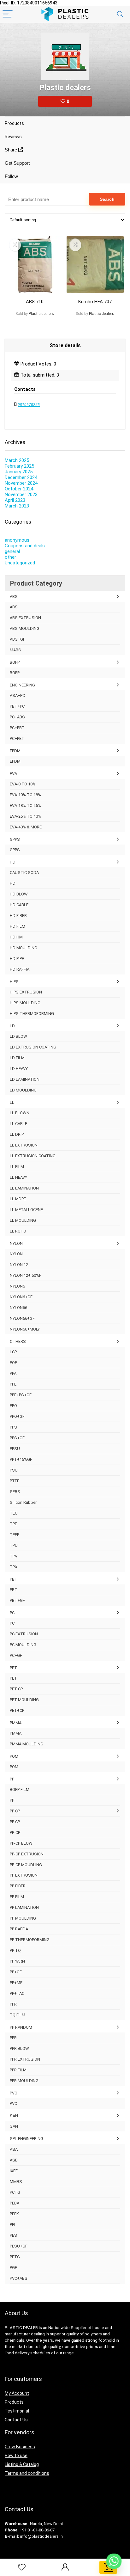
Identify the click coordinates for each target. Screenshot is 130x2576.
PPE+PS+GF (21, 1395)
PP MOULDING (23, 1918)
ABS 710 (35, 302)
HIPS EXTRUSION (26, 992)
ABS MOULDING (25, 628)
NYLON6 (17, 1286)
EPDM (15, 751)
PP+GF (16, 1972)
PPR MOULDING (24, 2081)
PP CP (15, 1811)
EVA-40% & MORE (26, 827)
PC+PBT (17, 728)
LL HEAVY (18, 1177)
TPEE (15, 1535)
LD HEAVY (19, 1069)
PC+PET (17, 738)
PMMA (16, 1723)
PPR (13, 2004)
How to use (16, 2456)
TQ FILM (18, 2015)
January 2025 (19, 472)
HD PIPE (17, 959)
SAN (14, 2116)
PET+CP (17, 1710)
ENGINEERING (22, 685)
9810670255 (29, 405)
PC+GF (16, 1655)
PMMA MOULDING (27, 1744)
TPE (13, 1524)
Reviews (13, 137)
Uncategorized (20, 563)
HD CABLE (19, 905)
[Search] (120, 14)
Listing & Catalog (22, 2464)
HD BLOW (19, 894)
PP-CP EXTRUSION (27, 1854)
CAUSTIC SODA (24, 873)
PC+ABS (17, 717)
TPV (14, 1556)
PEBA (15, 2203)
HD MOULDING (24, 948)
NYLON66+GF (22, 1318)
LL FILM (17, 1167)
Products (14, 123)
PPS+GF (17, 1438)
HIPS (14, 982)
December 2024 (21, 477)
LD (12, 1026)
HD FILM (18, 926)
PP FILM (17, 1897)
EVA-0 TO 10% (23, 784)
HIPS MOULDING (25, 1003)
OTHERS (18, 1341)
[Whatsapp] (114, 2561)
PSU (14, 1470)
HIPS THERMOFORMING (32, 1014)
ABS (14, 596)
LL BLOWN (20, 1113)
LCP (13, 1352)
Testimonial (17, 2411)
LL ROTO (18, 1231)
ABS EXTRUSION (25, 618)
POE (13, 1363)
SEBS (15, 1492)
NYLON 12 (19, 1265)
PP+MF (16, 1983)
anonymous (17, 540)
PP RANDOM (21, 2027)
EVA (13, 774)
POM (14, 1756)
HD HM (16, 937)
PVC (13, 2093)
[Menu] (8, 14)
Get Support (17, 163)
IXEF (14, 2171)
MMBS (16, 2182)
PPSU (15, 1449)
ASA (14, 2149)
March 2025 (17, 460)
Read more (35, 326)
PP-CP (15, 1832)
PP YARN (17, 1961)
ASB (14, 2160)
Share (12, 150)
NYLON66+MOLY (25, 1329)
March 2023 (17, 506)
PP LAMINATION (24, 1907)
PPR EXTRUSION (25, 2059)
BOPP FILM (20, 1789)
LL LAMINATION (24, 1188)
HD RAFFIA (20, 969)
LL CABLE (18, 1124)
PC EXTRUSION (24, 1634)
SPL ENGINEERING (27, 2139)
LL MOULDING (23, 1220)
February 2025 (19, 466)
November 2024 (21, 483)
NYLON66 (18, 1308)
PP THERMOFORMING (30, 1940)
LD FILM (17, 1058)
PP (12, 1779)
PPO (13, 1406)
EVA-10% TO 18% (25, 795)
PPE (13, 1384)
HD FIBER (18, 916)
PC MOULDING (23, 1645)
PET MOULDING (24, 1700)
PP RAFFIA (19, 1929)
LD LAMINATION (25, 1079)
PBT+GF (17, 1600)
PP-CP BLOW (21, 1843)
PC (12, 1613)
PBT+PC (17, 706)
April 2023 (15, 500)
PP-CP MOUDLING (26, 1865)
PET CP (16, 1689)
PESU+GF (19, 2246)
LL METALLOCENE (26, 1210)
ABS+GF (18, 639)
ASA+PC (17, 695)
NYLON (16, 1243)
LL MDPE (18, 1199)
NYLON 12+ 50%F (26, 1275)
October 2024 (19, 489)
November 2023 (21, 495)
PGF (13, 2268)
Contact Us (16, 2420)
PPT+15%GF (21, 1459)
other (10, 557)
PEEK (14, 2214)
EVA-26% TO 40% (25, 816)
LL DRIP (17, 1134)
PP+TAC (17, 1993)
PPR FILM (18, 2070)
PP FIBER (18, 1886)
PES (13, 2235)
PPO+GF (17, 1416)
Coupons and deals (25, 546)
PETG (15, 2257)
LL (12, 1102)
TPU (14, 1545)
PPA (13, 1373)
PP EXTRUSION (24, 1875)
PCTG (15, 2192)
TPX (14, 1567)
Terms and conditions (27, 2473)
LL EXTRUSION (24, 1145)
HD (13, 862)
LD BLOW (18, 1036)
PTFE (15, 1481)
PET (13, 1668)
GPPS (15, 839)
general (12, 551)
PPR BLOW (19, 2048)
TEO (14, 1513)
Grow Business (20, 2447)
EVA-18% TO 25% (25, 805)
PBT (14, 1579)
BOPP (15, 662)
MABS (15, 650)
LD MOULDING (23, 1090)
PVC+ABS (19, 2278)
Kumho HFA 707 (95, 302)
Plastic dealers (41, 314)
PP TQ (15, 1950)
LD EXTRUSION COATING (33, 1047)
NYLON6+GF (21, 1297)
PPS (13, 1427)
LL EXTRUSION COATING (33, 1156)
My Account (17, 2393)
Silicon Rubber (23, 1502)
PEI (12, 2225)
